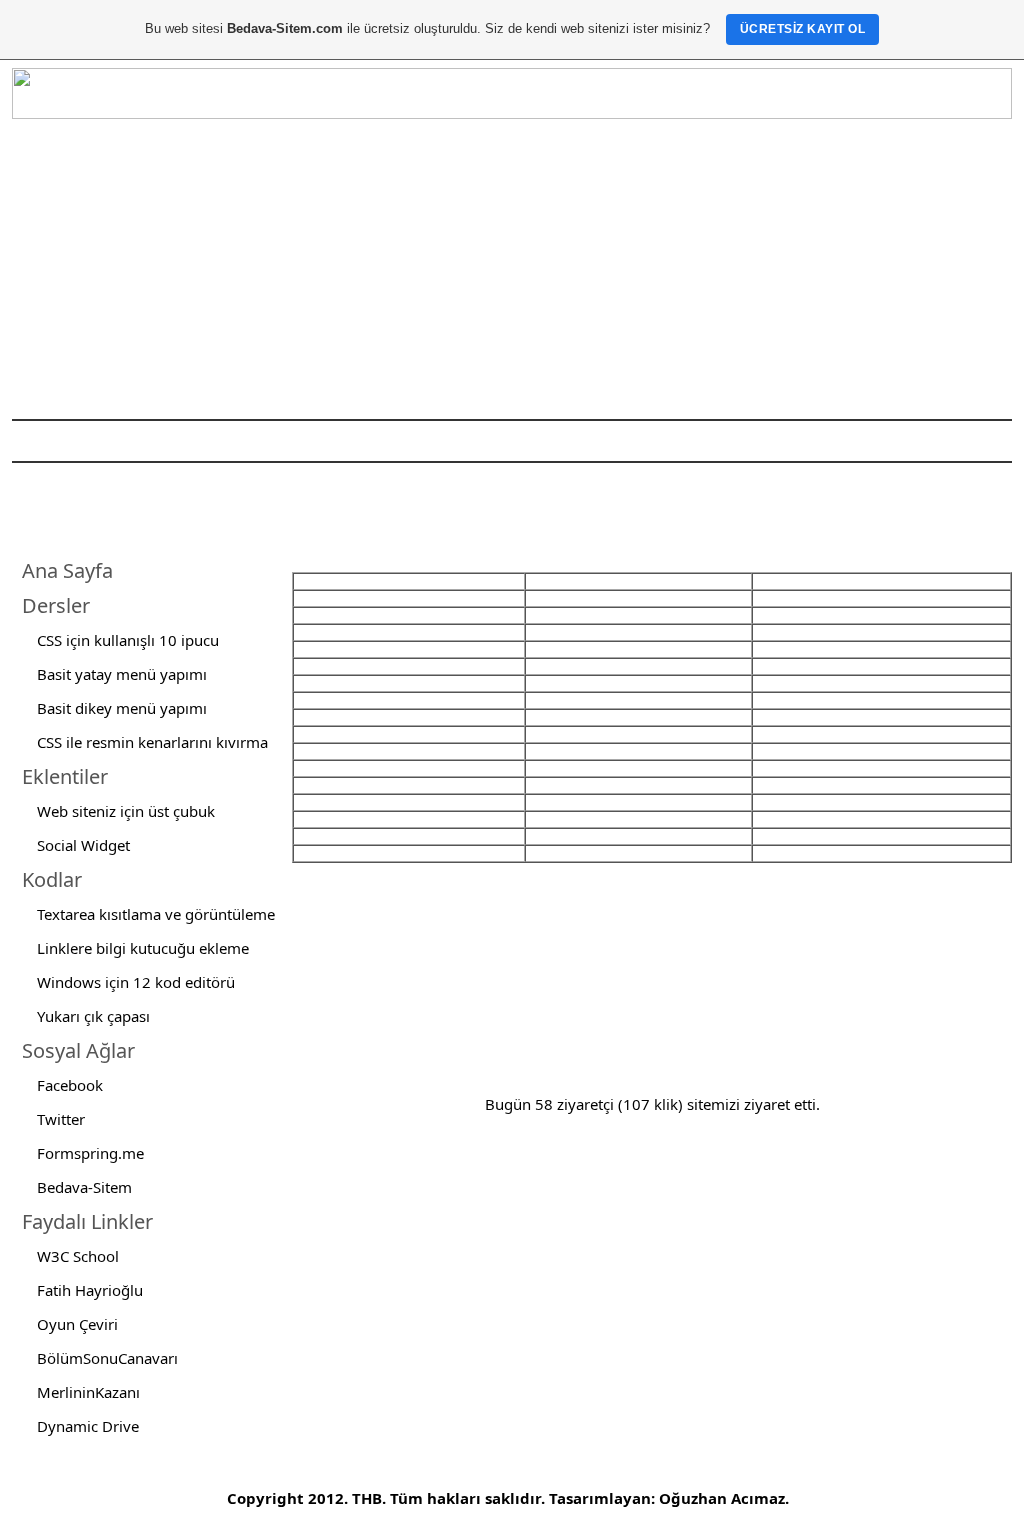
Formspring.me (90, 1153)
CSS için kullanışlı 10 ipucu (128, 640)
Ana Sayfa (67, 570)
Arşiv (554, 441)
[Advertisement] (512, 269)
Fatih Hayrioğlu (90, 1290)
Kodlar (52, 879)
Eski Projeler (474, 441)
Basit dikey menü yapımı (122, 708)
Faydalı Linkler (87, 1221)
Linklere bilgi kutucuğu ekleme (143, 948)
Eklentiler (65, 776)
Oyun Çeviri (77, 1324)
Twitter (61, 1119)
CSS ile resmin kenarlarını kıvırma (152, 742)
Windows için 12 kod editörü (136, 982)
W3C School (78, 1256)
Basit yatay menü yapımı (122, 674)
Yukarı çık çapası (93, 1016)
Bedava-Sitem (84, 1187)
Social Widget (83, 845)
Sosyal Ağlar (78, 1050)
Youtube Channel (669, 441)
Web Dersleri (282, 441)
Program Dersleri (162, 441)
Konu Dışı (378, 441)
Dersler (56, 605)
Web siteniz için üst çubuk (126, 811)
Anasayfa (54, 441)
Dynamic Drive (88, 1426)
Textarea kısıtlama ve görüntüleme (156, 914)
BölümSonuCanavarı (107, 1358)
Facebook (70, 1085)
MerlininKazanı (88, 1392)
